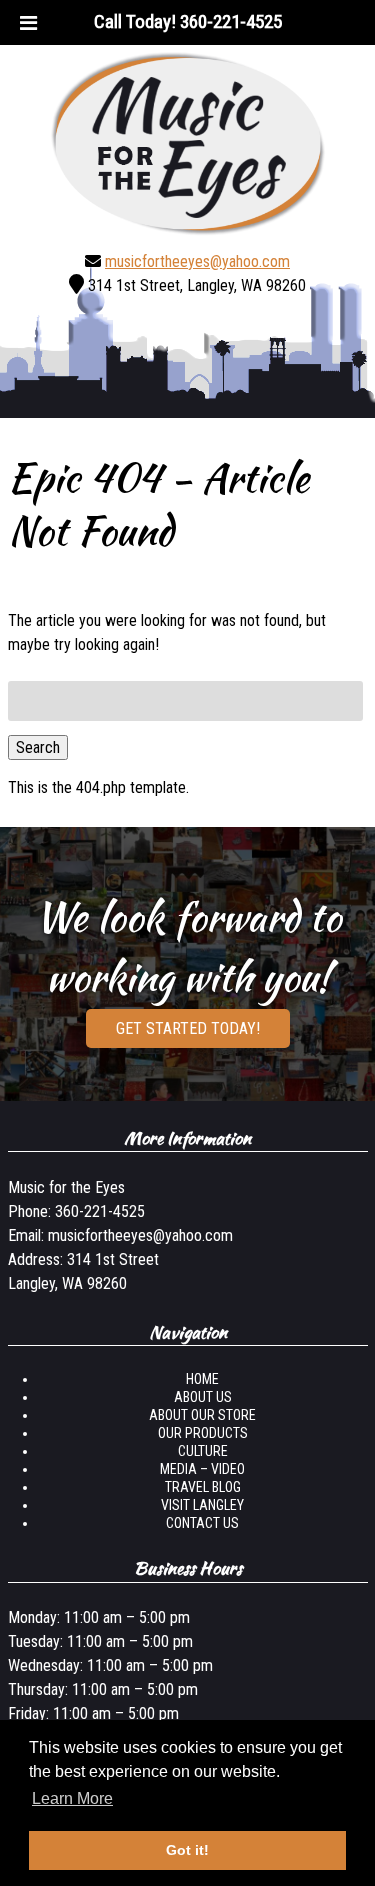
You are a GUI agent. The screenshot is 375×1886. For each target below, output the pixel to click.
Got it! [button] (187, 1850)
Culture (203, 1451)
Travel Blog (203, 1487)
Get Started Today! (188, 1028)
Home (202, 1379)
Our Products (203, 1433)
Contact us (202, 1523)
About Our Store (202, 1415)
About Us (203, 1397)
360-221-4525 (100, 1211)
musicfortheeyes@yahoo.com (197, 261)
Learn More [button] (72, 1798)
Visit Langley (202, 1505)
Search (38, 747)
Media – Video (202, 1469)
